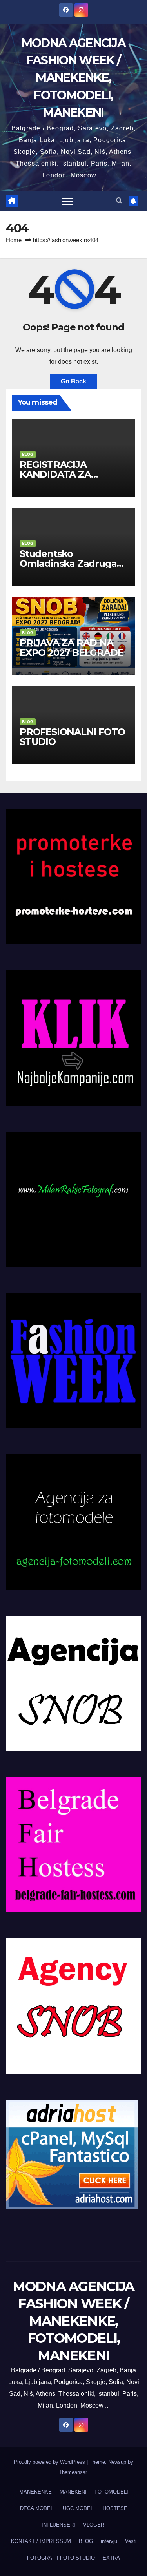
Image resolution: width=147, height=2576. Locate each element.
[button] (119, 201)
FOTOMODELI (111, 2492)
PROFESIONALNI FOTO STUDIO (72, 737)
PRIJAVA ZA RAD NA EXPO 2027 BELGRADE (71, 648)
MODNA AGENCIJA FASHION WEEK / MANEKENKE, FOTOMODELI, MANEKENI (73, 78)
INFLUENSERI (58, 2525)
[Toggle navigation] (67, 201)
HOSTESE (115, 2508)
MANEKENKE (35, 2492)
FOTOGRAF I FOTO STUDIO (61, 2558)
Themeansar (73, 2472)
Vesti (131, 2541)
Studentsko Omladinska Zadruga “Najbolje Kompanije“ (69, 563)
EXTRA (111, 2558)
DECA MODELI (37, 2508)
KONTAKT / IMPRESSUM (41, 2541)
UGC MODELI (79, 2508)
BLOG (28, 454)
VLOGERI (94, 2525)
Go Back (73, 381)
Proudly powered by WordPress (50, 2462)
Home (14, 240)
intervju (109, 2541)
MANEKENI (73, 2492)
